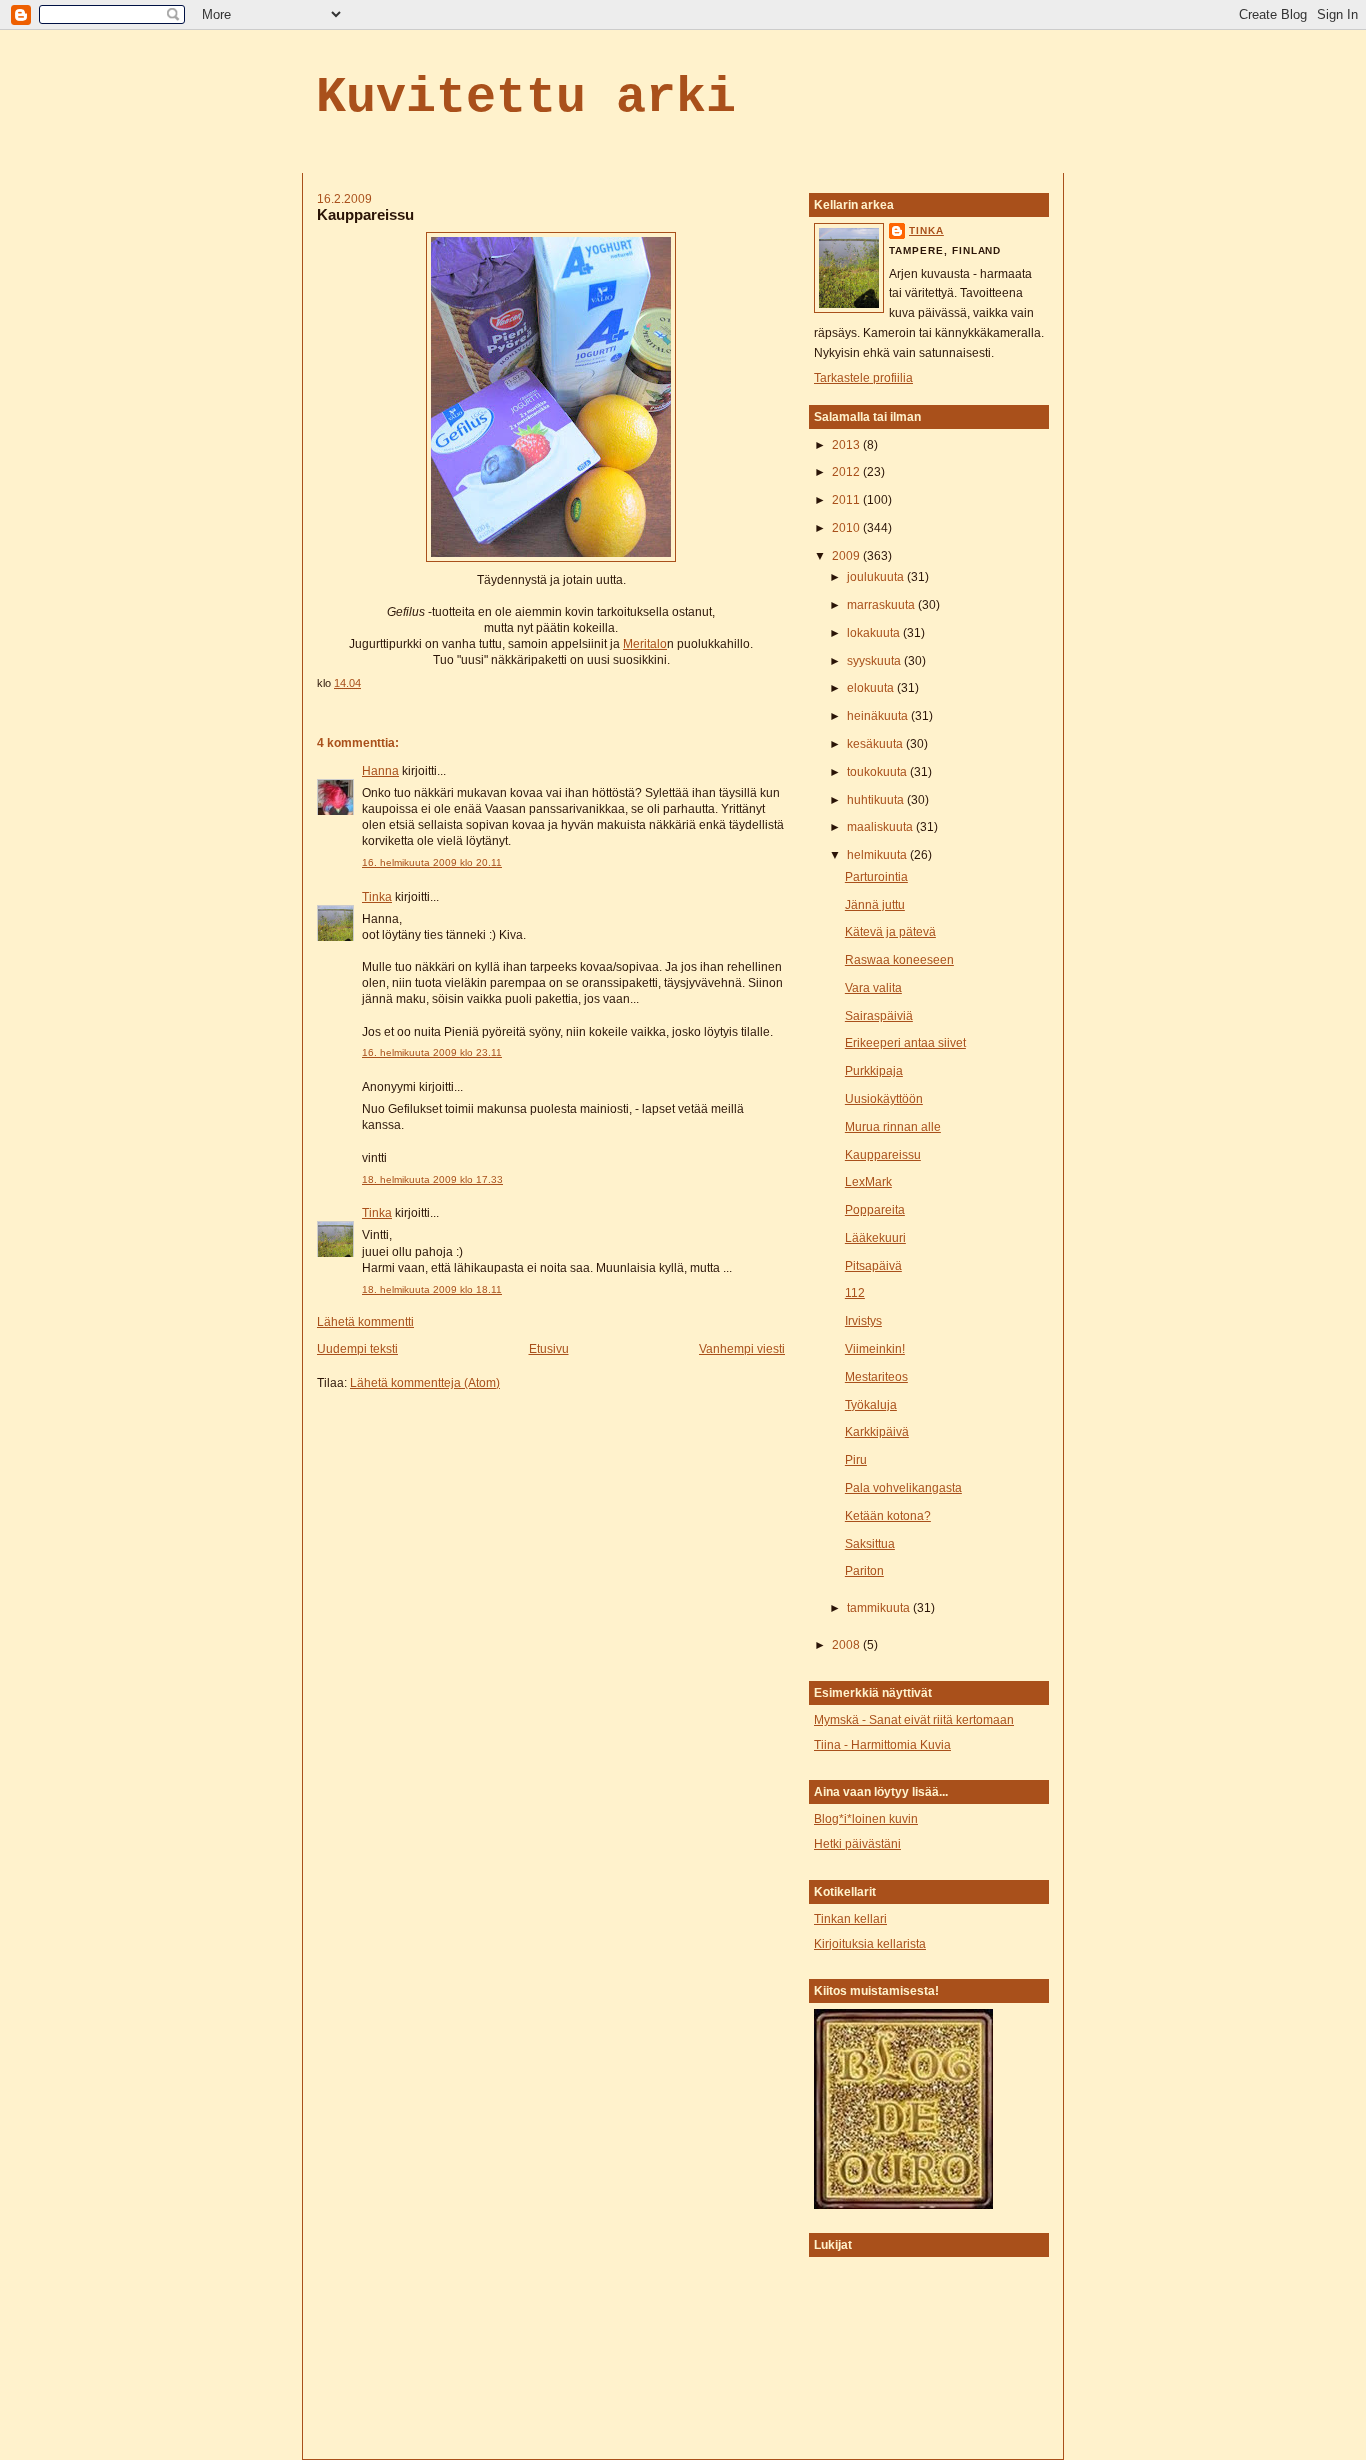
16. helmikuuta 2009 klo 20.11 (432, 862)
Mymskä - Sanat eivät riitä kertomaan (914, 1720)
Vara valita (873, 988)
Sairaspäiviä (879, 1016)
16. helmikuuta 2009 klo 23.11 (432, 1052)
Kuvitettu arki (526, 97)
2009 (847, 556)
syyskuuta (875, 661)
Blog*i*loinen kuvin (866, 1819)
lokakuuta (875, 633)
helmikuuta (878, 855)
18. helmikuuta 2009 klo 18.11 (432, 1289)
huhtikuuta (877, 800)
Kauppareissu (365, 214)
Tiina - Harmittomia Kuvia (882, 1745)
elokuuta (872, 688)
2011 (847, 500)
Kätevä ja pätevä (890, 932)
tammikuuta (880, 1608)
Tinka (377, 897)
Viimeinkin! (875, 1349)
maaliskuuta (881, 827)
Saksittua (870, 1544)
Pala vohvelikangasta (903, 1488)
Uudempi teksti (357, 1349)
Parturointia (876, 877)
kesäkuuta (876, 744)
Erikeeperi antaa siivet (905, 1043)
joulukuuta (877, 577)
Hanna (380, 771)
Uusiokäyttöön (884, 1099)
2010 (847, 528)
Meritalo (645, 644)
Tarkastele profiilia (863, 378)
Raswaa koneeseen (899, 960)
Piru (856, 1460)
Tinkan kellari (850, 1919)
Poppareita (875, 1210)
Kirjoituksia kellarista (870, 1944)
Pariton (864, 1571)
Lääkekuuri (875, 1238)
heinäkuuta (879, 716)
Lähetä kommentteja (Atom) (425, 1383)
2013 (847, 445)
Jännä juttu (875, 905)
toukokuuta (878, 772)
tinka (926, 230)
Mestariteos (876, 1377)
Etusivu (549, 1349)
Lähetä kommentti (365, 1322)
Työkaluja (871, 1405)
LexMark (868, 1182)
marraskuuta (882, 605)
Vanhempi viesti (742, 1349)
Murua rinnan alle (893, 1127)
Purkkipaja (874, 1071)
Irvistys (863, 1321)
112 (855, 1293)
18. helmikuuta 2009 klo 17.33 (432, 1179)
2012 (847, 472)
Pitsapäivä (873, 1266)
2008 (847, 1645)
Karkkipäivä (877, 1432)
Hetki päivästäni (857, 1844)
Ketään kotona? (888, 1516)
